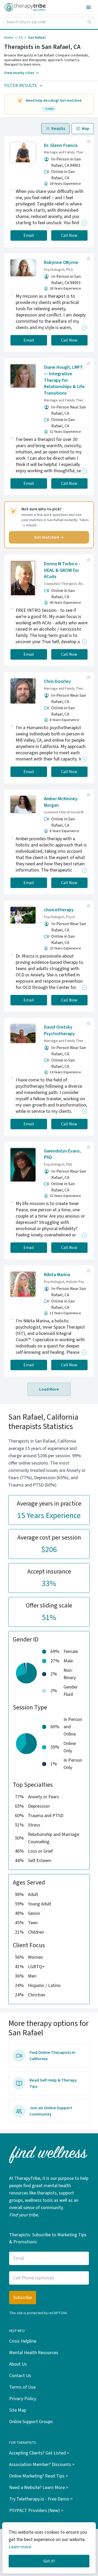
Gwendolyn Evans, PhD (62, 1154)
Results (58, 129)
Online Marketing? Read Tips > (39, 2476)
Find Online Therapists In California (52, 2056)
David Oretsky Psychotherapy (59, 1030)
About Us (18, 2364)
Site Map (18, 2410)
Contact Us (20, 2376)
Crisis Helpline (23, 2341)
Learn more (20, 2547)
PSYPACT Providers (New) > (36, 2511)
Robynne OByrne (61, 263)
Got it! (49, 2561)
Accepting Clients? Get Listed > (39, 2453)
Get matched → (49, 537)
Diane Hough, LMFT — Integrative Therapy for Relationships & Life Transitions (64, 380)
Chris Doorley (57, 681)
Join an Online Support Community (51, 2111)
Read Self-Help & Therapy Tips (53, 2083)
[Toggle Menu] (89, 7)
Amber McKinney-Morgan (61, 802)
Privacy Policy (23, 2399)
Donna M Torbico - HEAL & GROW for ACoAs (62, 570)
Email (29, 235)
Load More (49, 1389)
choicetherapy (59, 910)
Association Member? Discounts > (42, 2465)
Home (9, 38)
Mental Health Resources (34, 2353)
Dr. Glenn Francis (61, 145)
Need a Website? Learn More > (39, 2488)
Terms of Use (22, 2387)
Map (86, 129)
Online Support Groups (31, 2422)
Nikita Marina (57, 1275)
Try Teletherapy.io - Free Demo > (41, 2499)
